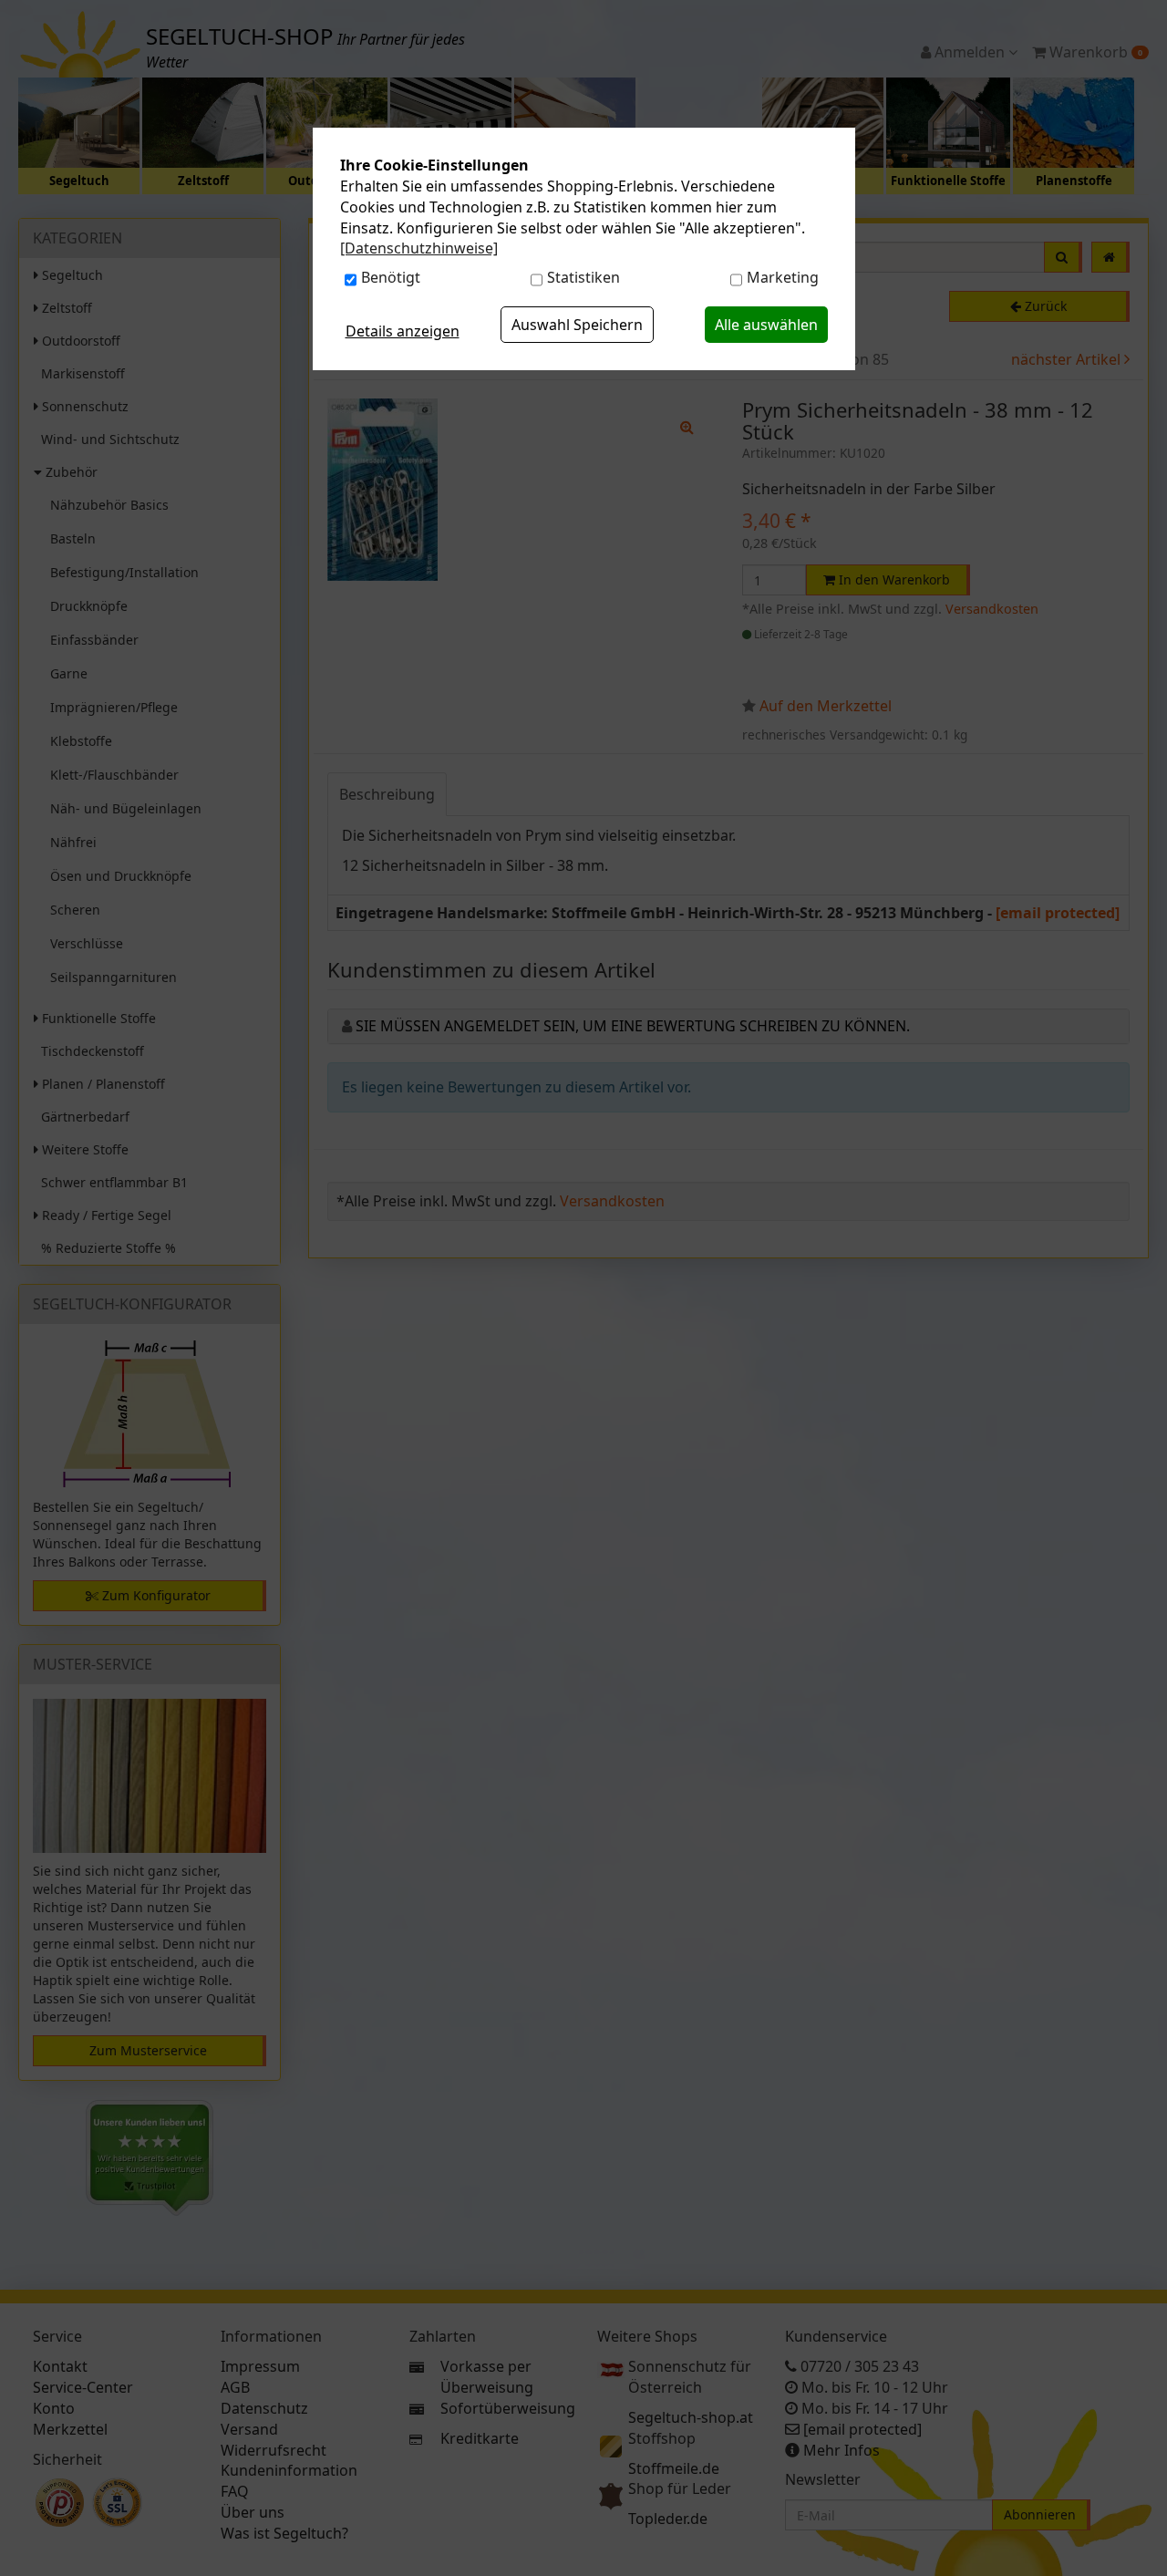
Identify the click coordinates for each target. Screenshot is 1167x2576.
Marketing (783, 277)
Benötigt (391, 277)
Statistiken (583, 277)
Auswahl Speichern (577, 325)
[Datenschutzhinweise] (419, 248)
